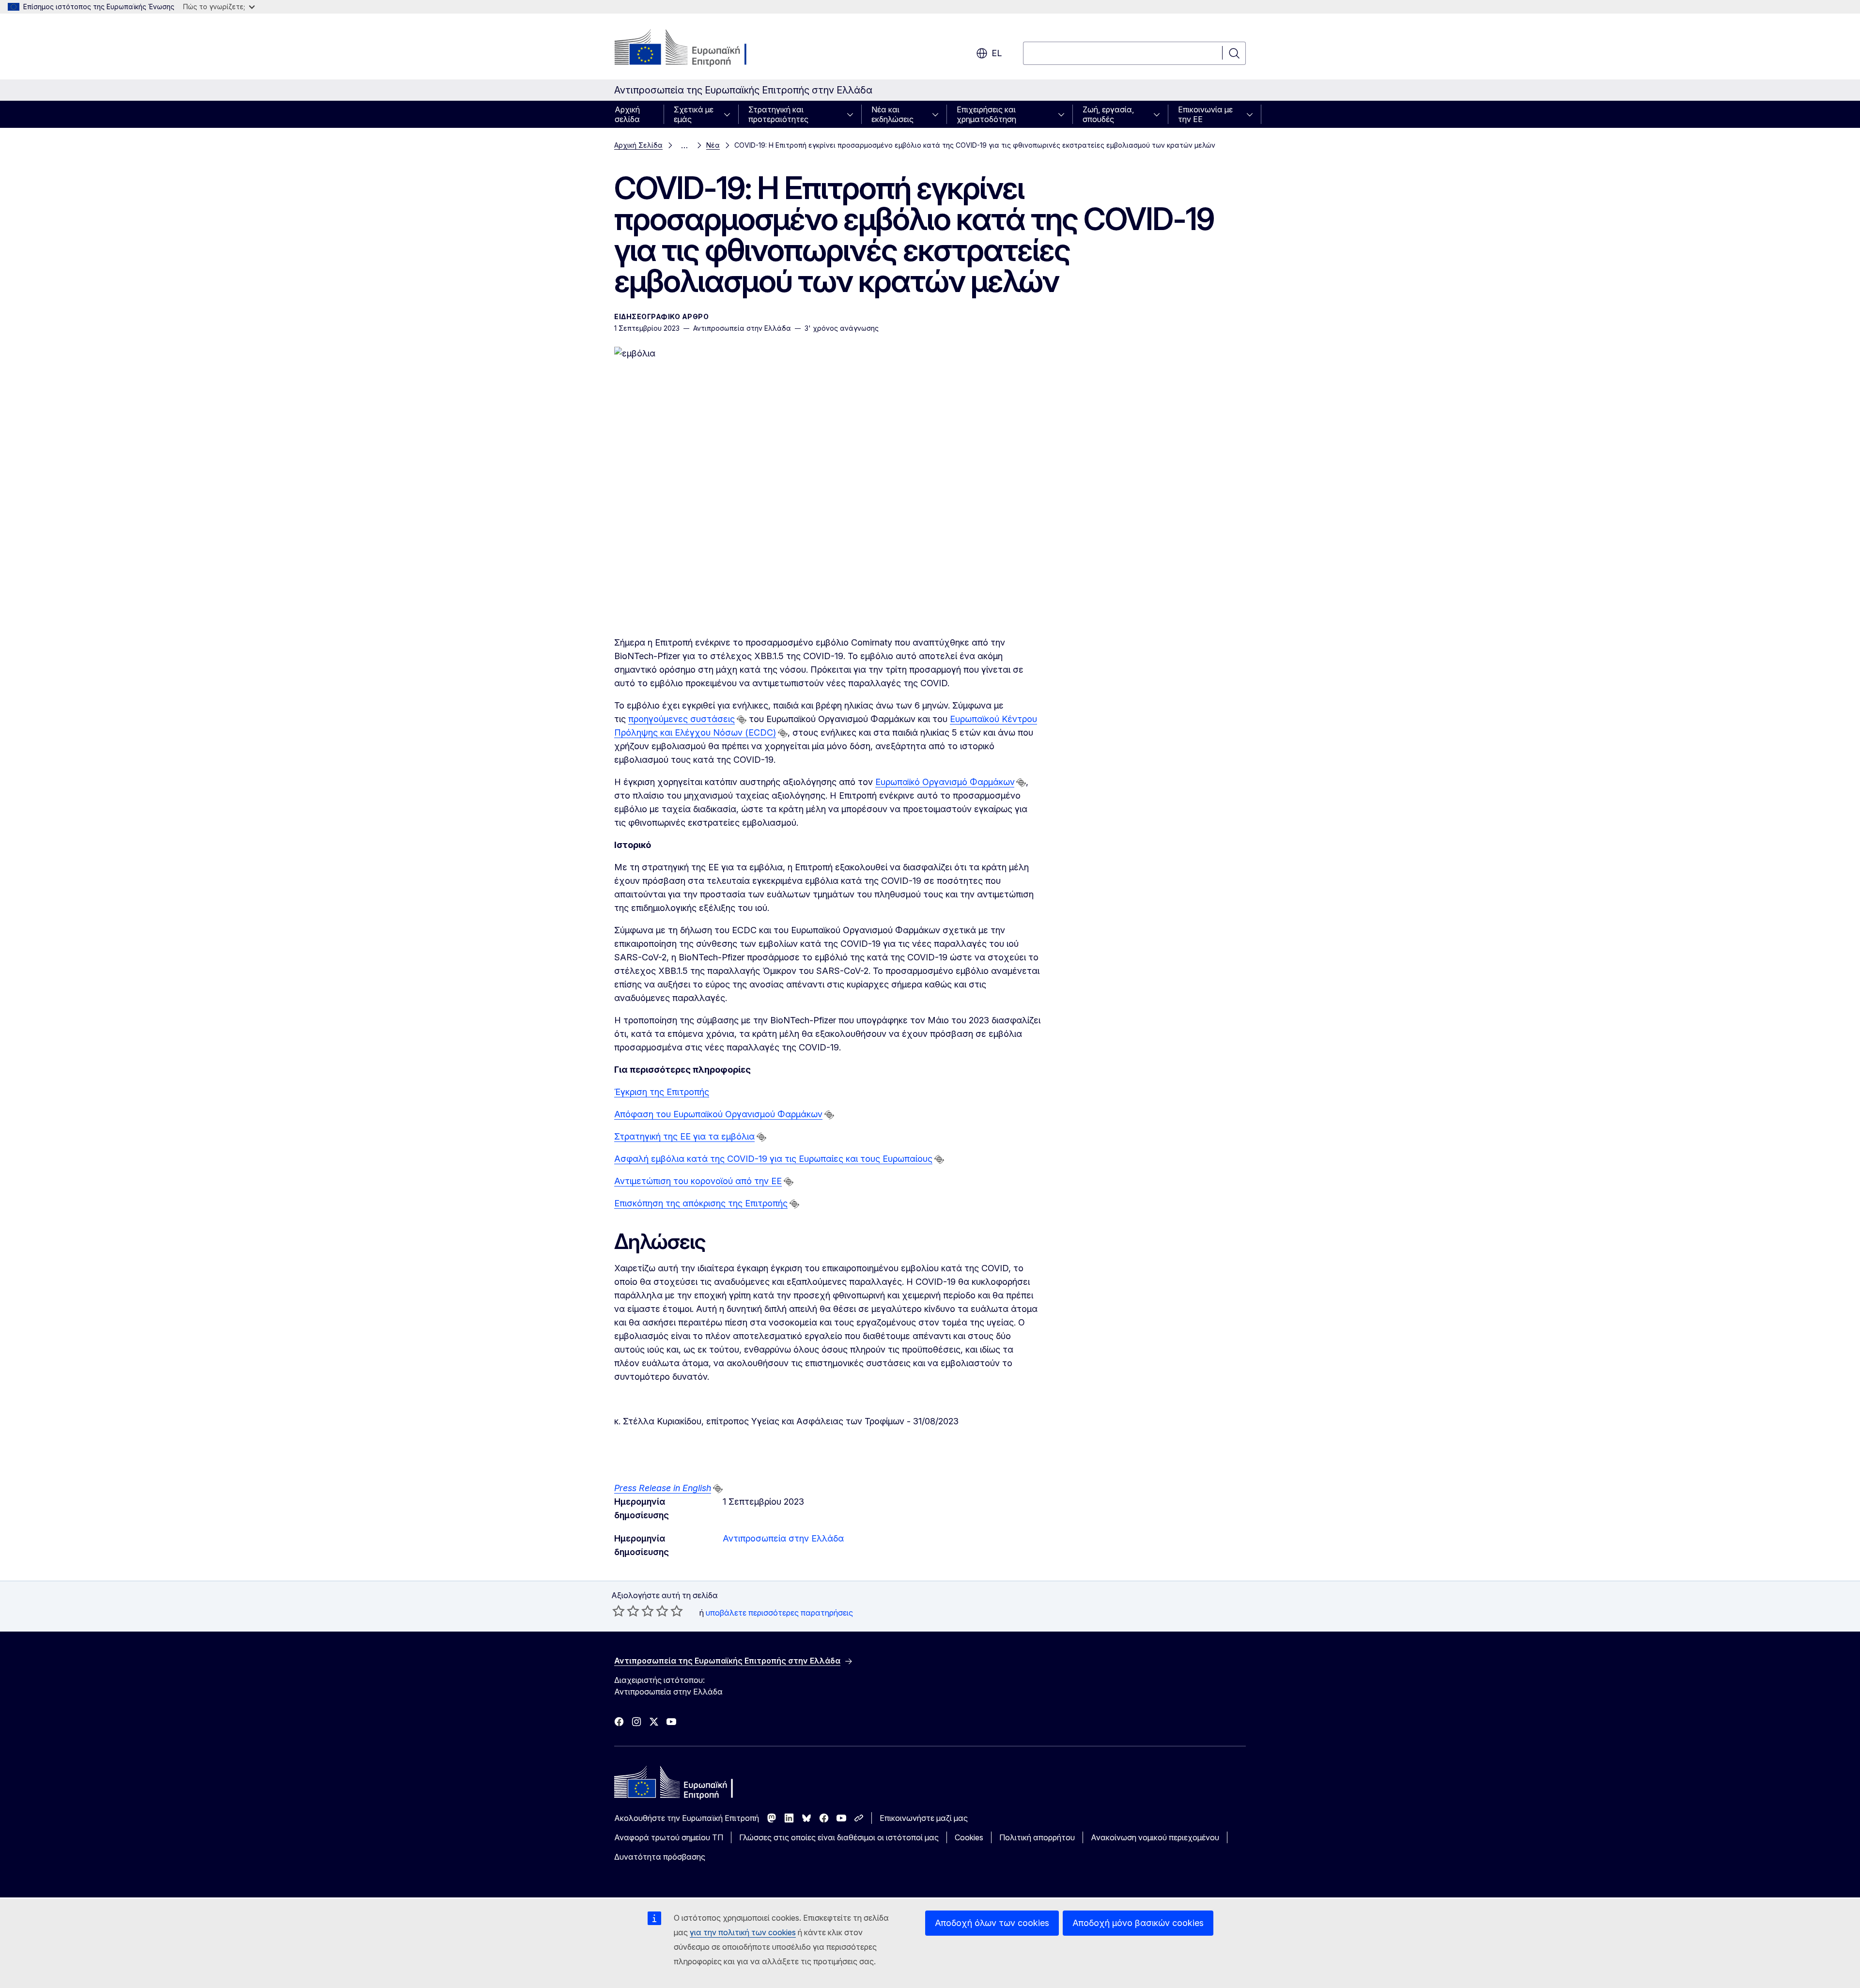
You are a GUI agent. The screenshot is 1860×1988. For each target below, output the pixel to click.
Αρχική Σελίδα (638, 145)
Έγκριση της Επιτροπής (662, 1092)
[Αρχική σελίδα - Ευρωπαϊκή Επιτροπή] (692, 48)
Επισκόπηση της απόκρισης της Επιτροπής (701, 1203)
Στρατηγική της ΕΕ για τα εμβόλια (684, 1136)
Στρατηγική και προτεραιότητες (778, 114)
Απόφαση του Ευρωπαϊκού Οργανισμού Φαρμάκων (718, 1114)
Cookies (969, 1837)
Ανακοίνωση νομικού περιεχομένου (1155, 1837)
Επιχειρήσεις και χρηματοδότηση (986, 114)
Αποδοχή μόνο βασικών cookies (1138, 1923)
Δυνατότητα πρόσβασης (660, 1857)
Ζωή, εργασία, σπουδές (1108, 114)
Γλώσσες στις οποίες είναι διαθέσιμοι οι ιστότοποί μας (839, 1837)
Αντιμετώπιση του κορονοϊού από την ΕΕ (698, 1181)
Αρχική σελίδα (627, 114)
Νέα (713, 145)
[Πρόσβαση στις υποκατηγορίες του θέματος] (730, 114)
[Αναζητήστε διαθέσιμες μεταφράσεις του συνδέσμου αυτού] (742, 720)
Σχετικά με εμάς (694, 114)
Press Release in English (663, 1488)
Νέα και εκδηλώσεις (892, 114)
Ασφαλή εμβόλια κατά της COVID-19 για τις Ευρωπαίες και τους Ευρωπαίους (773, 1159)
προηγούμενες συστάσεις (682, 719)
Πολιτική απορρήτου (1037, 1837)
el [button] (997, 53)
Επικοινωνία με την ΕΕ (1205, 114)
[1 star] (619, 1611)
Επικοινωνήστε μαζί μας (924, 1818)
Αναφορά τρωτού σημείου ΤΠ (669, 1837)
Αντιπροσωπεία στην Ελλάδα (783, 1538)
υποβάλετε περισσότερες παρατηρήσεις (779, 1613)
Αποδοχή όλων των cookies (992, 1923)
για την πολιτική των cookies (743, 1932)
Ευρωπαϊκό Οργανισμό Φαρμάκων (945, 782)
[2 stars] (626, 1611)
